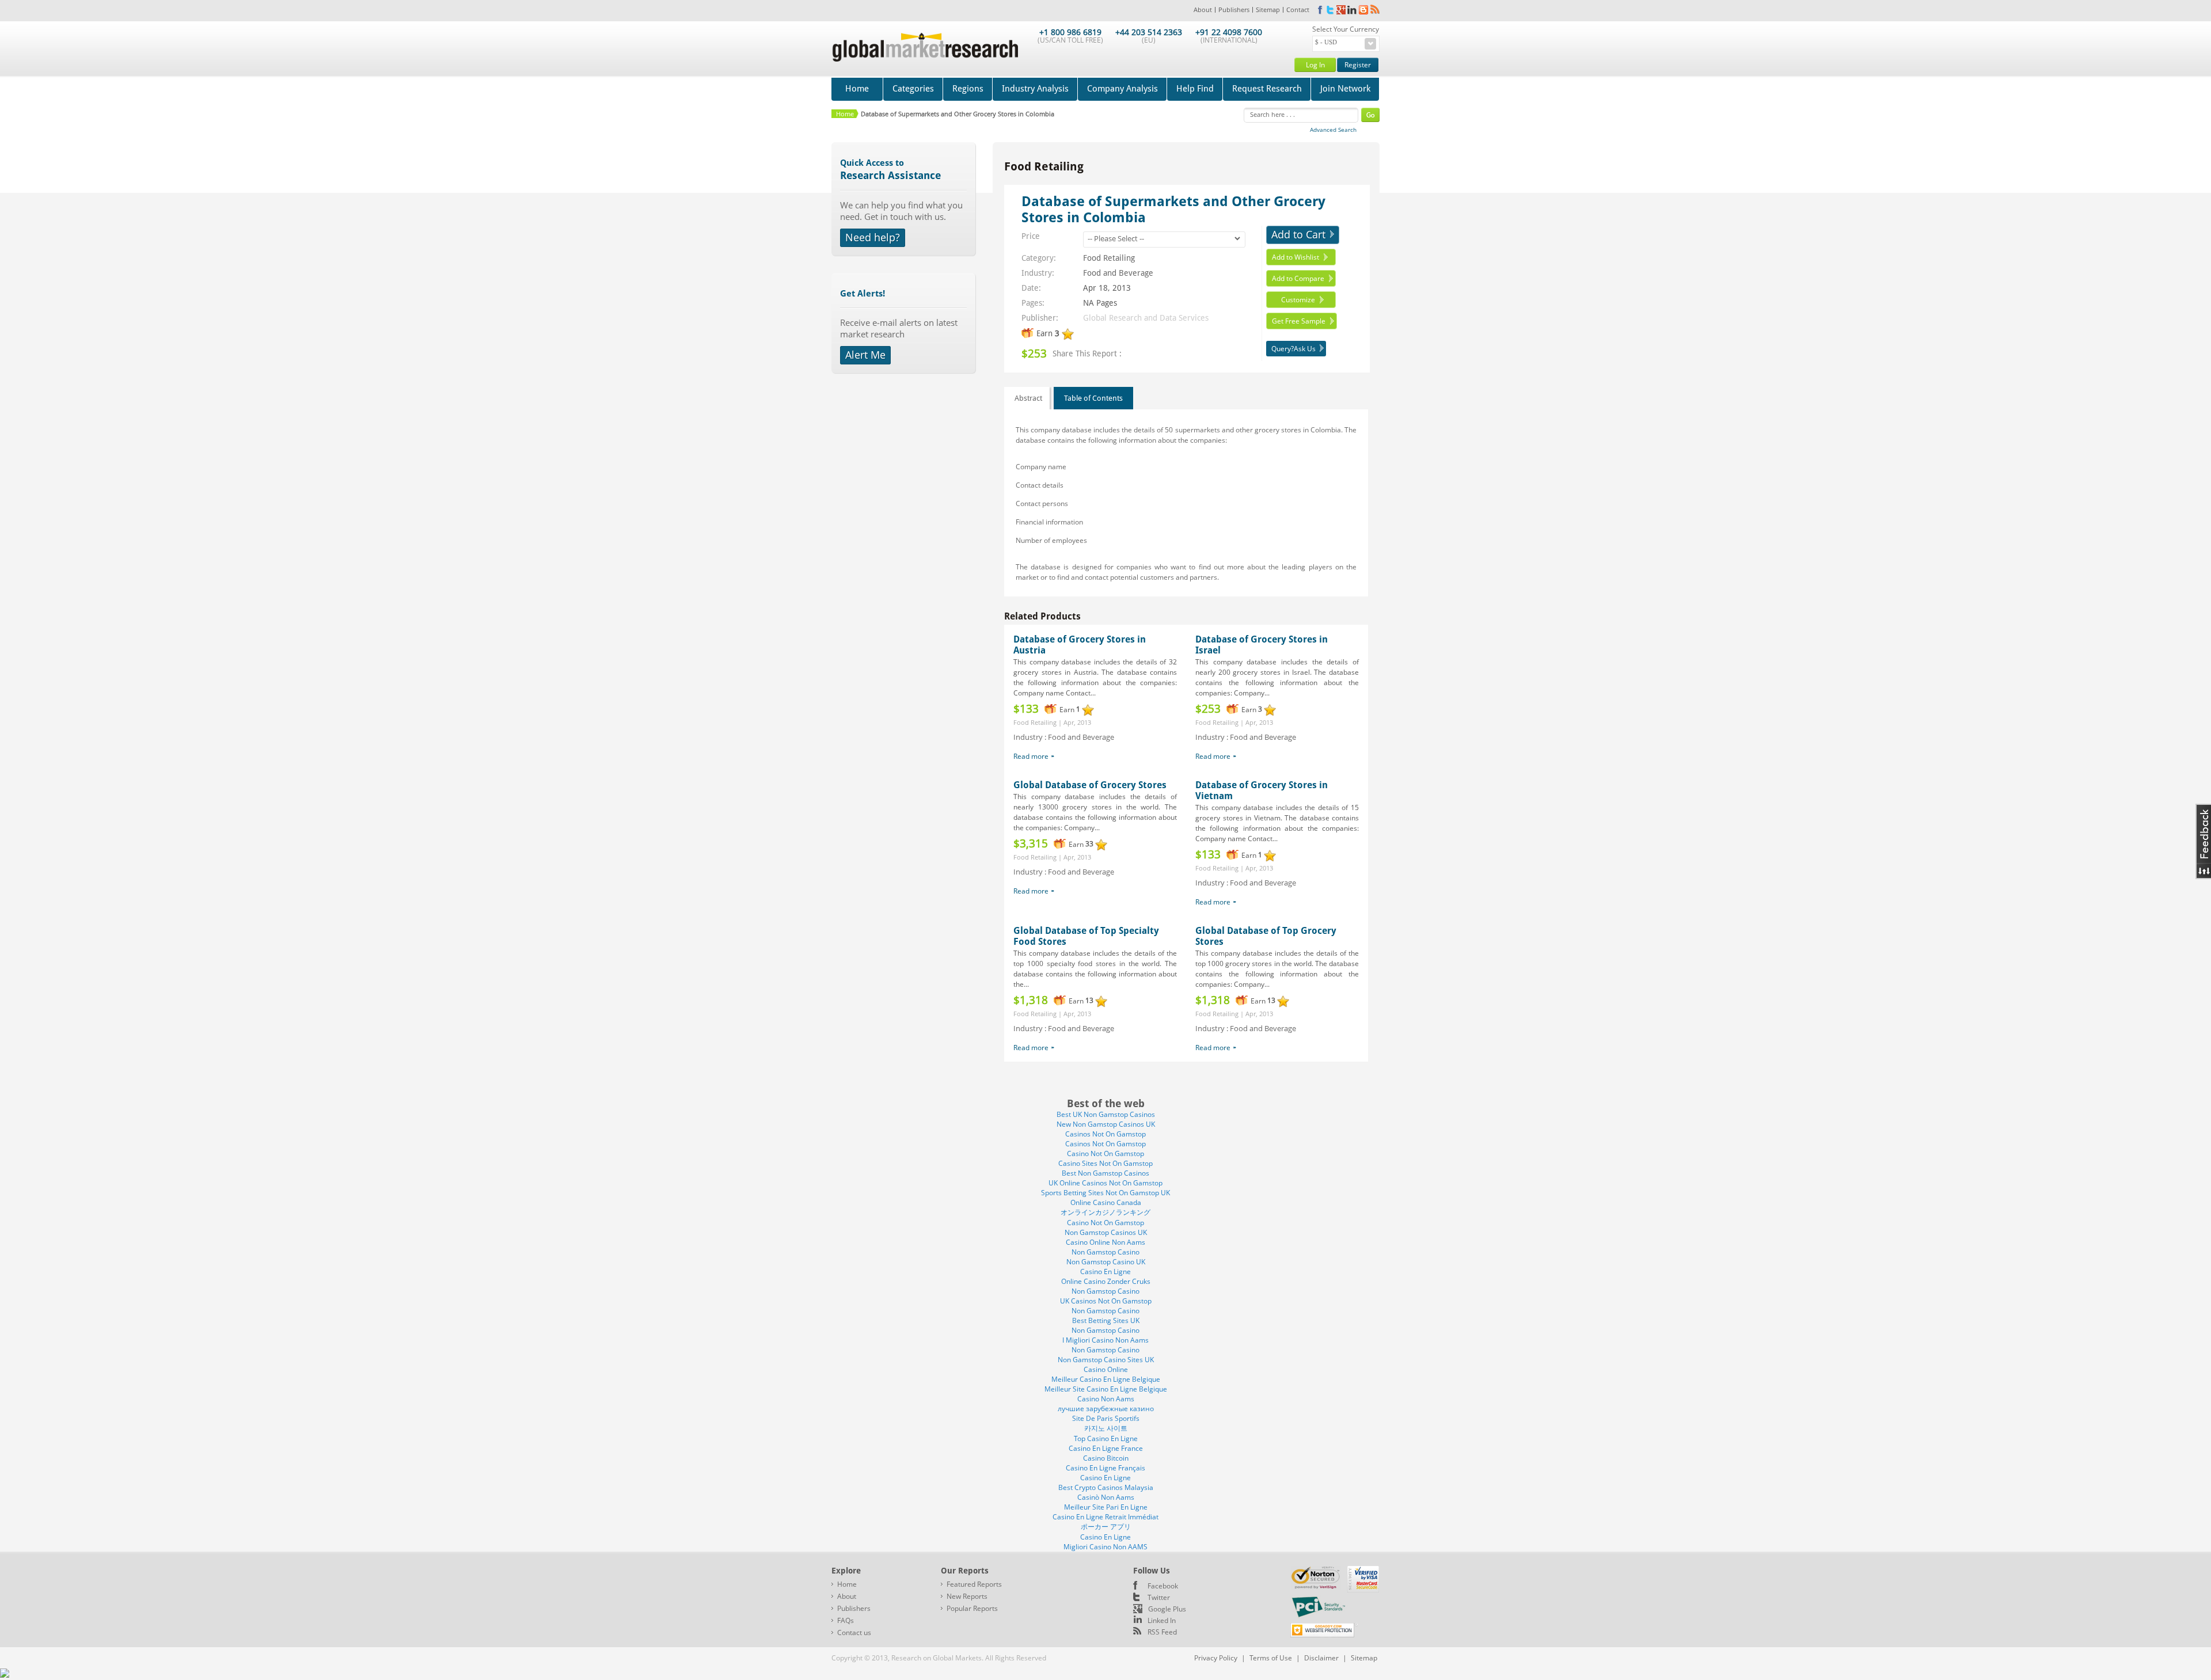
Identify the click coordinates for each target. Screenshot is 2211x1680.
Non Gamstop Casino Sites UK (1106, 1360)
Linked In (1162, 1620)
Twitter (1159, 1597)
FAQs (846, 1620)
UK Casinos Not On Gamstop (1106, 1301)
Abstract (1028, 398)
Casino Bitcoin (1106, 1458)
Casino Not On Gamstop (1105, 1153)
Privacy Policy (1216, 1658)
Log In (1315, 65)
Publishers (1234, 9)
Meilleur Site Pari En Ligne (1106, 1507)
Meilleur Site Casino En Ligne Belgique (1106, 1389)
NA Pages (1100, 303)
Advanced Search (1333, 130)
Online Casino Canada (1106, 1202)
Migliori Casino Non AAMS (1105, 1547)
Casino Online (1106, 1369)
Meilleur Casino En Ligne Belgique (1106, 1379)
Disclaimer (1321, 1658)
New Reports (967, 1596)
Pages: (1033, 303)
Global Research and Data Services (1146, 318)
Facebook (1163, 1586)
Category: (1039, 258)
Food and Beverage (1118, 273)
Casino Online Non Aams (1105, 1242)
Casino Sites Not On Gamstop (1105, 1163)
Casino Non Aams (1106, 1399)
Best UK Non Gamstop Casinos (1106, 1114)
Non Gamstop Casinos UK (1106, 1232)
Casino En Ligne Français (1105, 1468)
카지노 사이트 (1106, 1428)
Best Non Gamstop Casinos (1105, 1173)
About (1203, 9)
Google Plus (1167, 1609)
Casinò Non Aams (1106, 1497)
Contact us (854, 1633)
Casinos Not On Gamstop (1105, 1134)
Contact (1298, 9)
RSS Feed (1162, 1632)
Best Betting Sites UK (1106, 1320)
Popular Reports (972, 1608)
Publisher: (1040, 318)
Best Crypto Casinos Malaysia (1106, 1487)
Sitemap (1268, 9)
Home (857, 89)
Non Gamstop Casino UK (1106, 1262)
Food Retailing (1109, 258)
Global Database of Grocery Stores (1090, 785)
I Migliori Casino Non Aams (1105, 1340)
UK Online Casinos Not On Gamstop (1105, 1183)
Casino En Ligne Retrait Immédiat (1105, 1517)
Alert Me (865, 355)
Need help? (873, 237)
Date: (1031, 288)
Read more (1031, 756)
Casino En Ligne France (1106, 1448)
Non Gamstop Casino (1105, 1252)
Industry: (1038, 273)
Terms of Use (1271, 1658)
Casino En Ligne (1105, 1272)
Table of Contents (1093, 398)
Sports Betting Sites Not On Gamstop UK (1105, 1193)
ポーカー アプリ (1106, 1527)
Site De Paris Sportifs (1106, 1418)
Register (1358, 65)
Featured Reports (974, 1584)
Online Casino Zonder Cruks (1106, 1281)
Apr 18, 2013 (1107, 288)
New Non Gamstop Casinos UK (1106, 1124)
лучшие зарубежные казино (1106, 1409)
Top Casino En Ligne (1106, 1438)
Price (1031, 236)
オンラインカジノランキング (1105, 1212)
